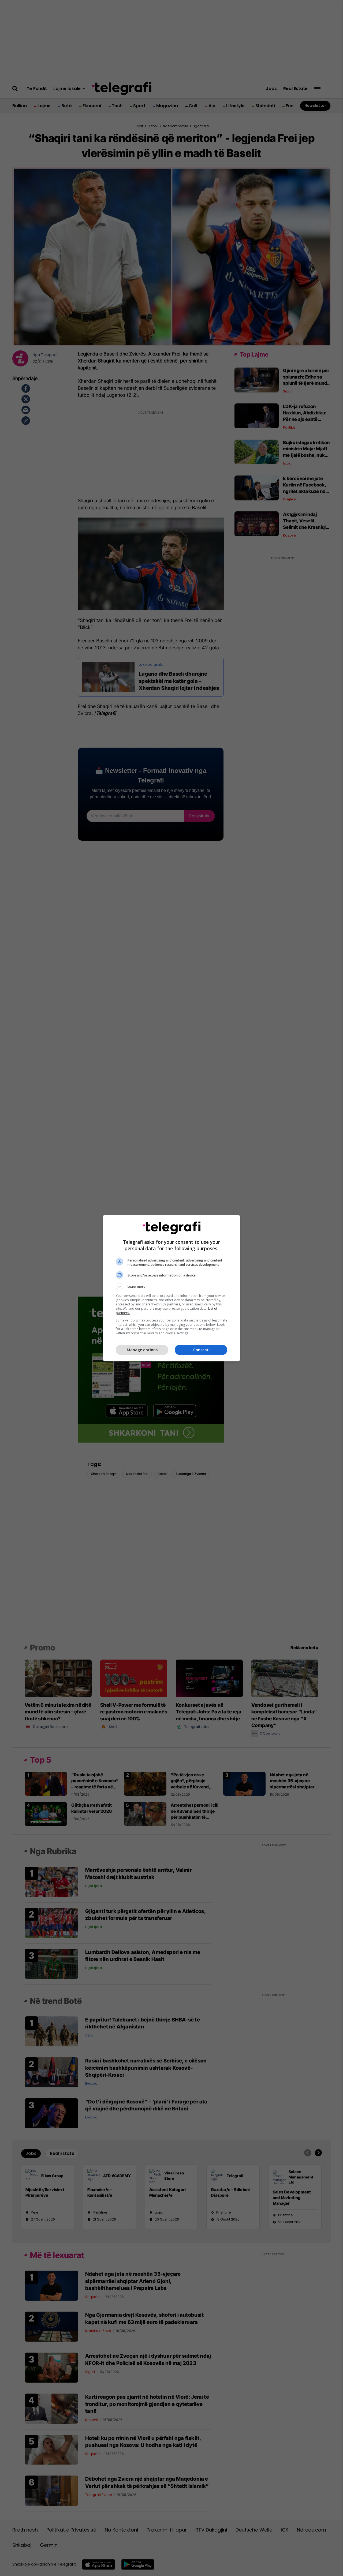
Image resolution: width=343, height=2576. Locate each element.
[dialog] (171, 1288)
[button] (171, 1287)
